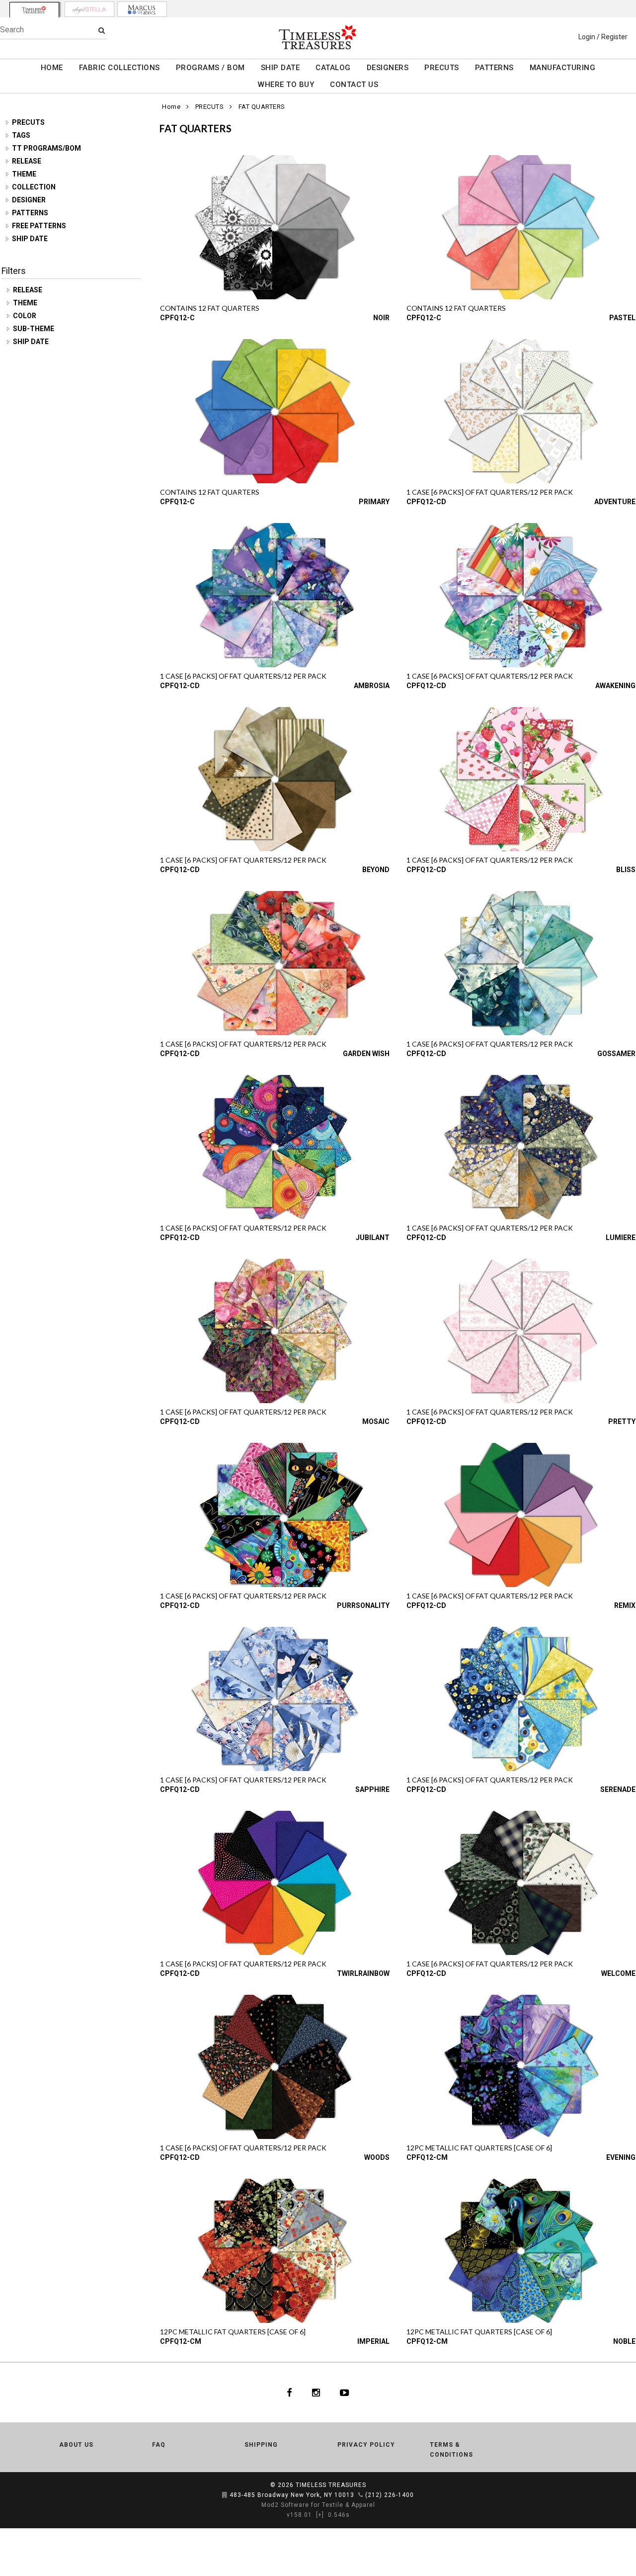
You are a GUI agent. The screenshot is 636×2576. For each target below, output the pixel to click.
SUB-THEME (34, 329)
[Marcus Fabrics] (142, 9)
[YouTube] (345, 2393)
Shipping (261, 2445)
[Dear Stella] (89, 9)
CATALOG (333, 68)
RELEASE (27, 161)
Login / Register (603, 37)
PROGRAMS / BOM (210, 68)
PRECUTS (442, 68)
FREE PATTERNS (39, 226)
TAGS (21, 135)
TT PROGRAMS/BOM (46, 148)
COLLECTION (34, 187)
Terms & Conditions (451, 2450)
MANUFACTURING (563, 68)
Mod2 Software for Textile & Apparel (318, 2505)
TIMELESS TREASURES (331, 2485)
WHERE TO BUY (286, 85)
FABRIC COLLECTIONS (119, 68)
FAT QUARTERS (262, 107)
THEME (24, 174)
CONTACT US (354, 85)
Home (171, 107)
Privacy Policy (366, 2445)
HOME (52, 68)
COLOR (25, 316)
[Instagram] (316, 2393)
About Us (76, 2445)
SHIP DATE (280, 68)
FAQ (159, 2445)
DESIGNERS (388, 68)
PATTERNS (494, 68)
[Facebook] (289, 2393)
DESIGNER (29, 200)
